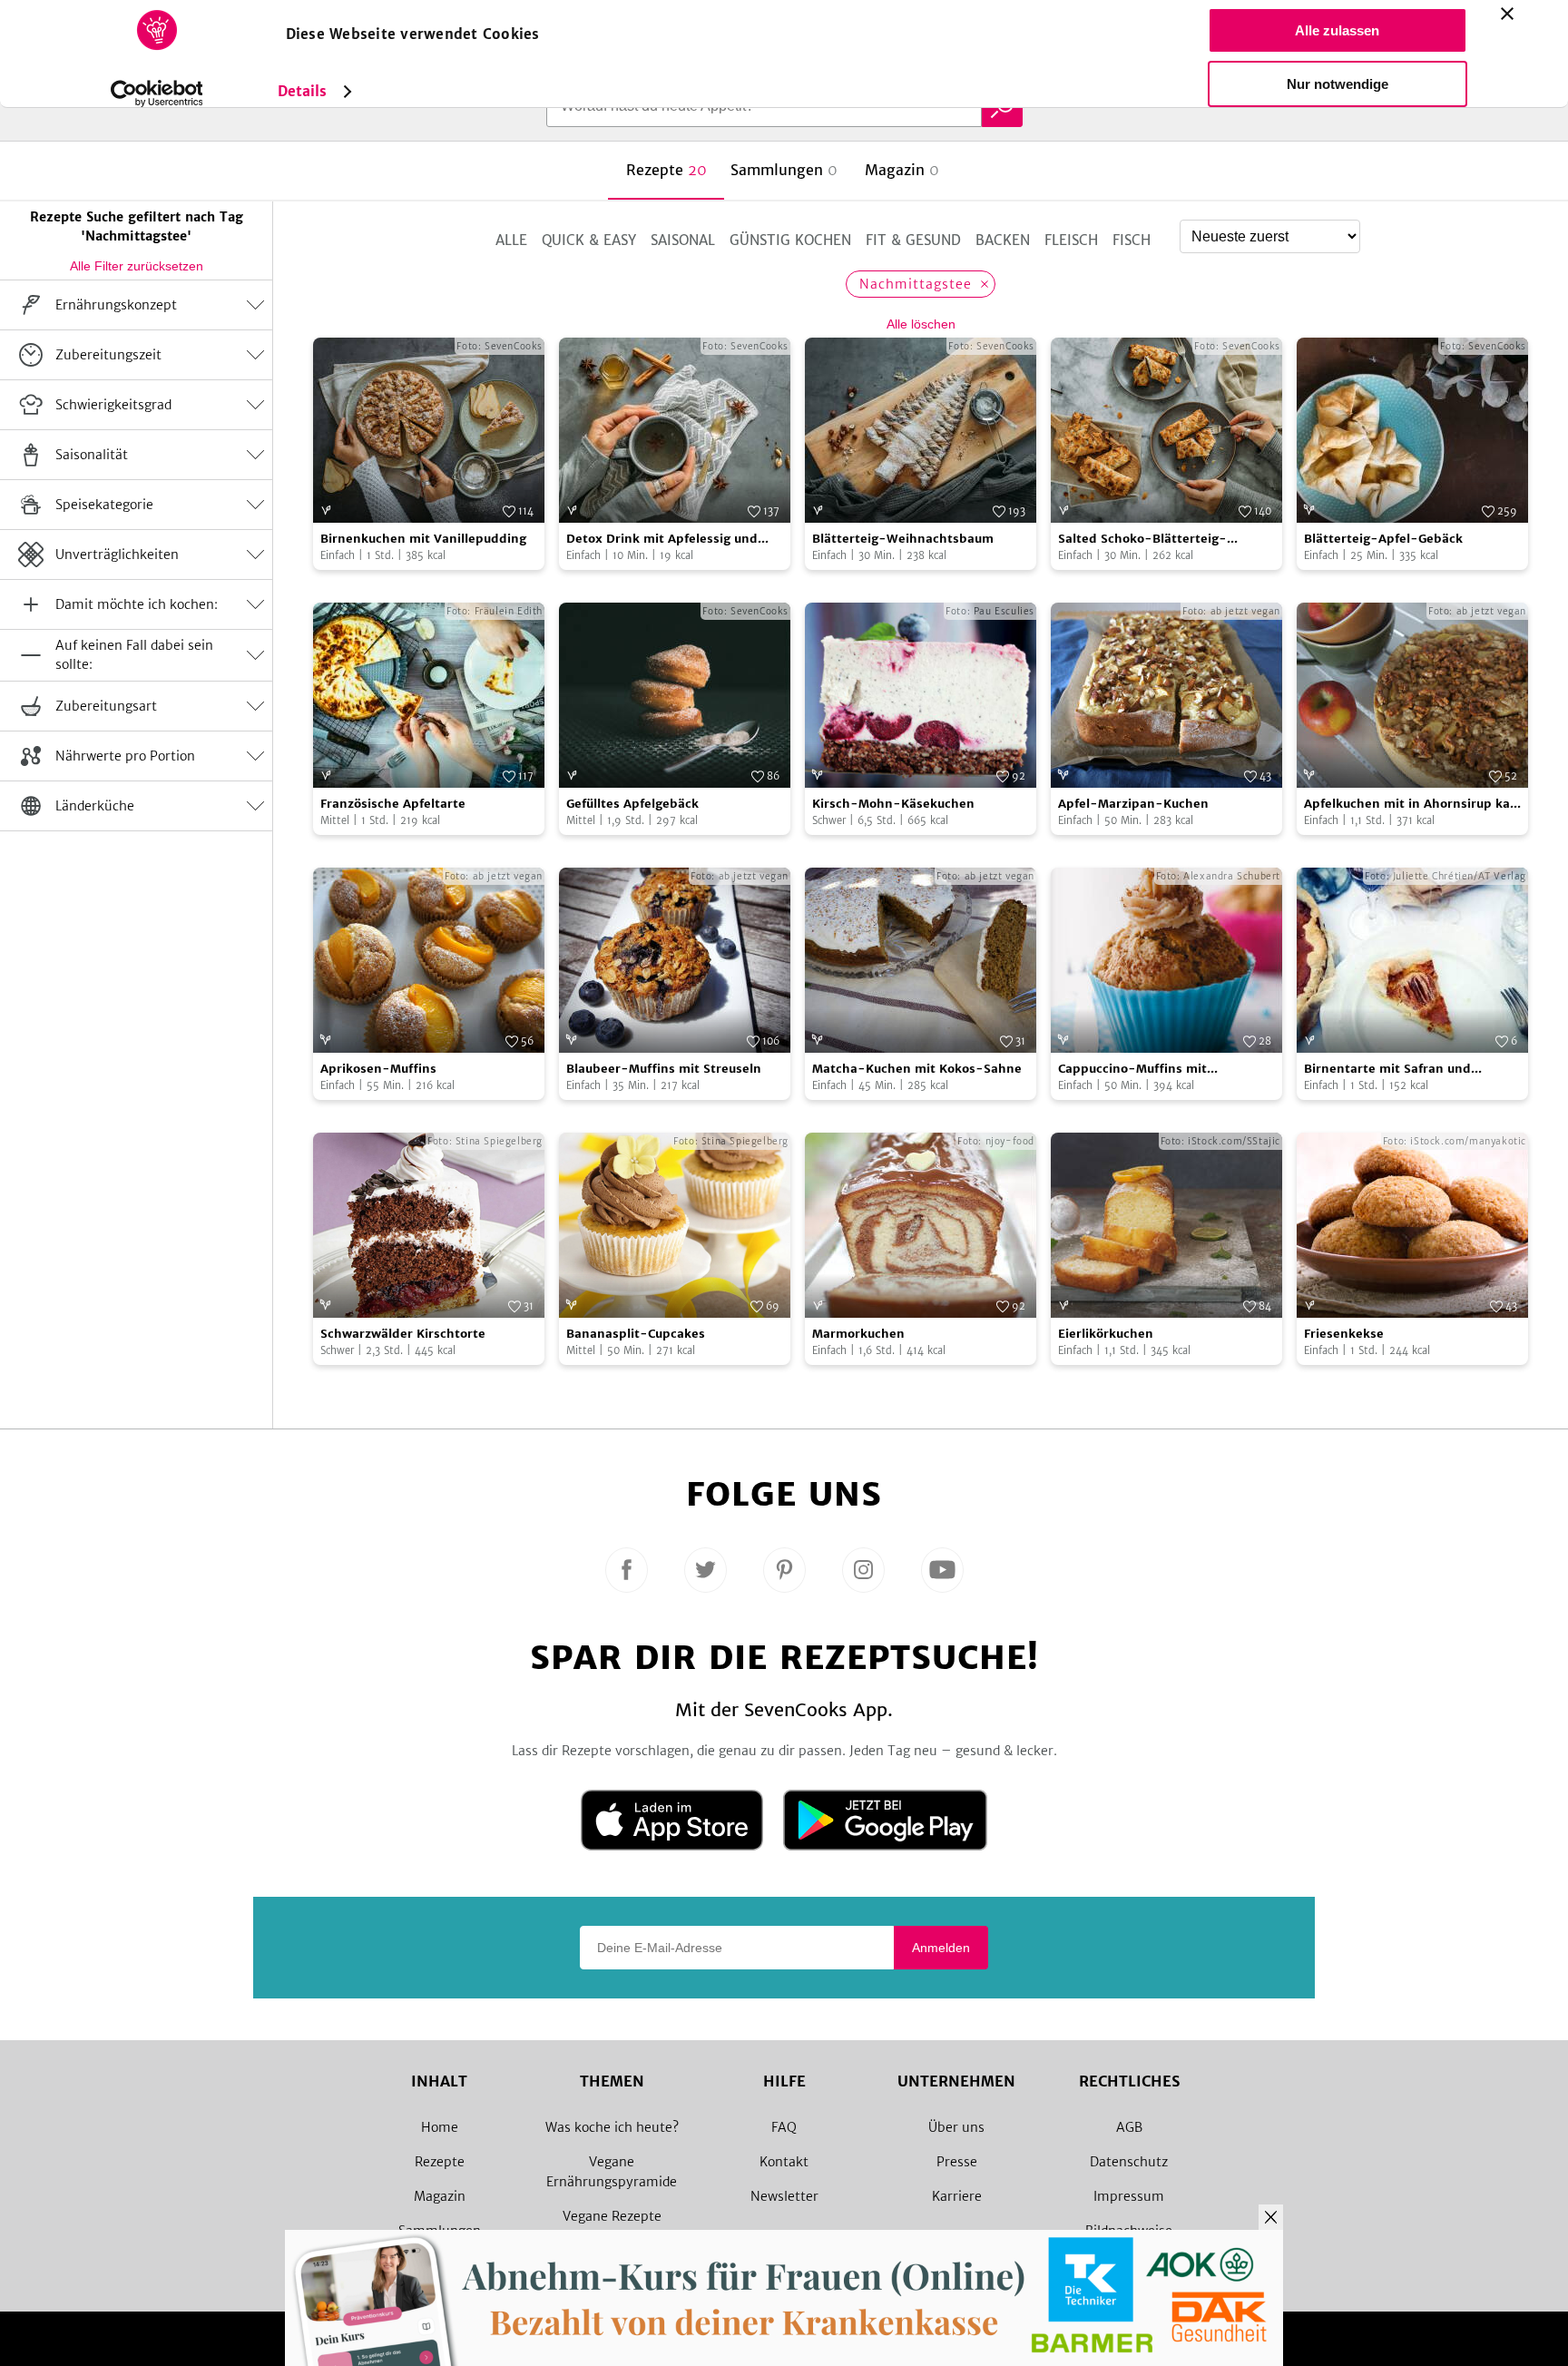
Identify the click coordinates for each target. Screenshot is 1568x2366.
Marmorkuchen (858, 1334)
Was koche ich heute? (612, 2127)
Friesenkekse (1344, 1334)
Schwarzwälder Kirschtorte (403, 1334)
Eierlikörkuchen (1106, 1334)
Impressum (1129, 2196)
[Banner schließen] (1507, 14)
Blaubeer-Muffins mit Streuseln (664, 1069)
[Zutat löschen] (985, 284)
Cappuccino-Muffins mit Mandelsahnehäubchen (1132, 1070)
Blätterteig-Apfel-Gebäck (1383, 539)
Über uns (956, 2127)
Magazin (440, 2196)
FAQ (784, 2127)
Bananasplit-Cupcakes (636, 1334)
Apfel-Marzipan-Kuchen (1133, 804)
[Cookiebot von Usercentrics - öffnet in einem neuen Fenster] (157, 93)
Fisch (1132, 240)
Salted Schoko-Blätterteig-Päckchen (1142, 540)
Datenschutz (1129, 2162)
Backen (1003, 240)
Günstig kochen (790, 240)
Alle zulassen (1337, 30)
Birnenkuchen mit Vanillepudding (423, 539)
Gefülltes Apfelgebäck (632, 804)
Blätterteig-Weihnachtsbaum (903, 539)
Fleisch (1071, 240)
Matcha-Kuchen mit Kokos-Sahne (917, 1069)
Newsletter (784, 2196)
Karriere (957, 2196)
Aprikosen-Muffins (378, 1069)
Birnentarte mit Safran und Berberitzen (1387, 1070)
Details (303, 91)
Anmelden (941, 1948)
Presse (957, 2162)
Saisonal (683, 240)
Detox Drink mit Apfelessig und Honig (662, 540)
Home (440, 2127)
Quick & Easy (589, 240)
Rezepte (440, 2162)
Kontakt (784, 2162)
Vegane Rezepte (612, 2216)
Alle (511, 240)
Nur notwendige (1338, 84)
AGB (1129, 2127)
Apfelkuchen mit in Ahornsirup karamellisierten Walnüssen (1411, 805)
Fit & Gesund (913, 240)
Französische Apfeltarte (393, 804)
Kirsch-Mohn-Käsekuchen (893, 804)
